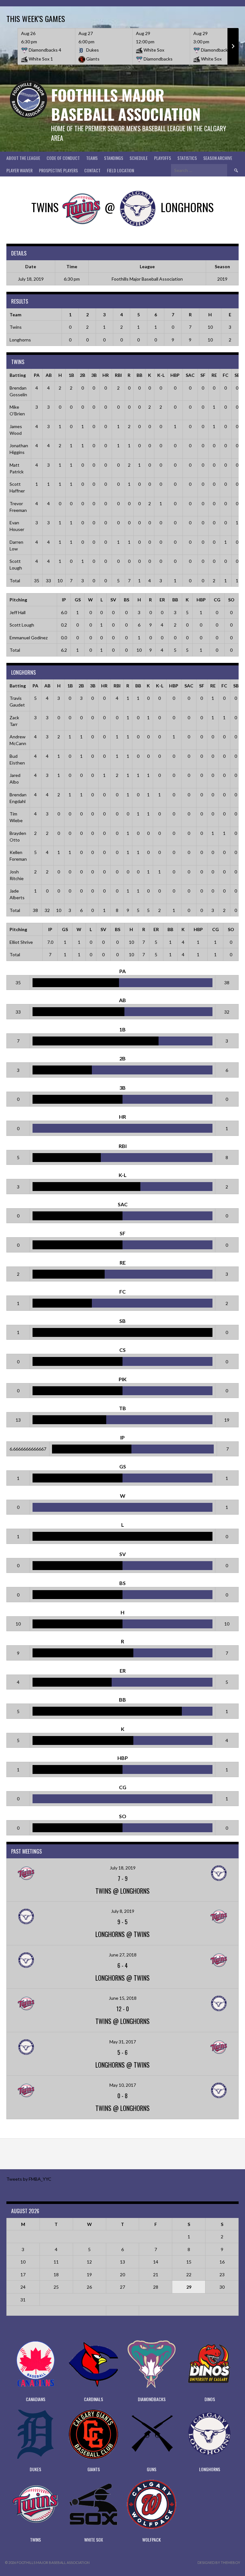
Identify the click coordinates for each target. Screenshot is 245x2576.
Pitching (18, 600)
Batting (18, 375)
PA (37, 375)
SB (237, 375)
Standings (114, 158)
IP (64, 600)
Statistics (187, 158)
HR (106, 375)
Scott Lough (22, 625)
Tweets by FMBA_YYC (29, 2179)
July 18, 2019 (123, 1868)
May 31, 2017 (123, 2042)
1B (71, 375)
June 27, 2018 (123, 1955)
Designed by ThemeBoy (219, 2562)
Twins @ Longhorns (122, 1891)
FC (226, 375)
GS (78, 600)
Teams (92, 158)
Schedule (139, 158)
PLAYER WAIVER (19, 170)
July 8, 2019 (123, 1911)
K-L (161, 375)
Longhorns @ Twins (122, 1934)
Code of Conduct (63, 158)
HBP (175, 375)
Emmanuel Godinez (29, 638)
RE (214, 375)
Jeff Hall (18, 612)
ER (162, 600)
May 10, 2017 (123, 2085)
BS (126, 600)
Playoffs (163, 158)
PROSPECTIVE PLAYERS (58, 170)
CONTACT (92, 170)
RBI (118, 375)
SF (203, 375)
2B (82, 375)
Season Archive (218, 158)
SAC (190, 375)
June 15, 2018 (123, 1998)
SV (113, 600)
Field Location (120, 170)
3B (94, 375)
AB (49, 375)
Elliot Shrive (21, 942)
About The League (23, 158)
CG (217, 600)
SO (231, 600)
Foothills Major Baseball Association (126, 104)
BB (139, 375)
